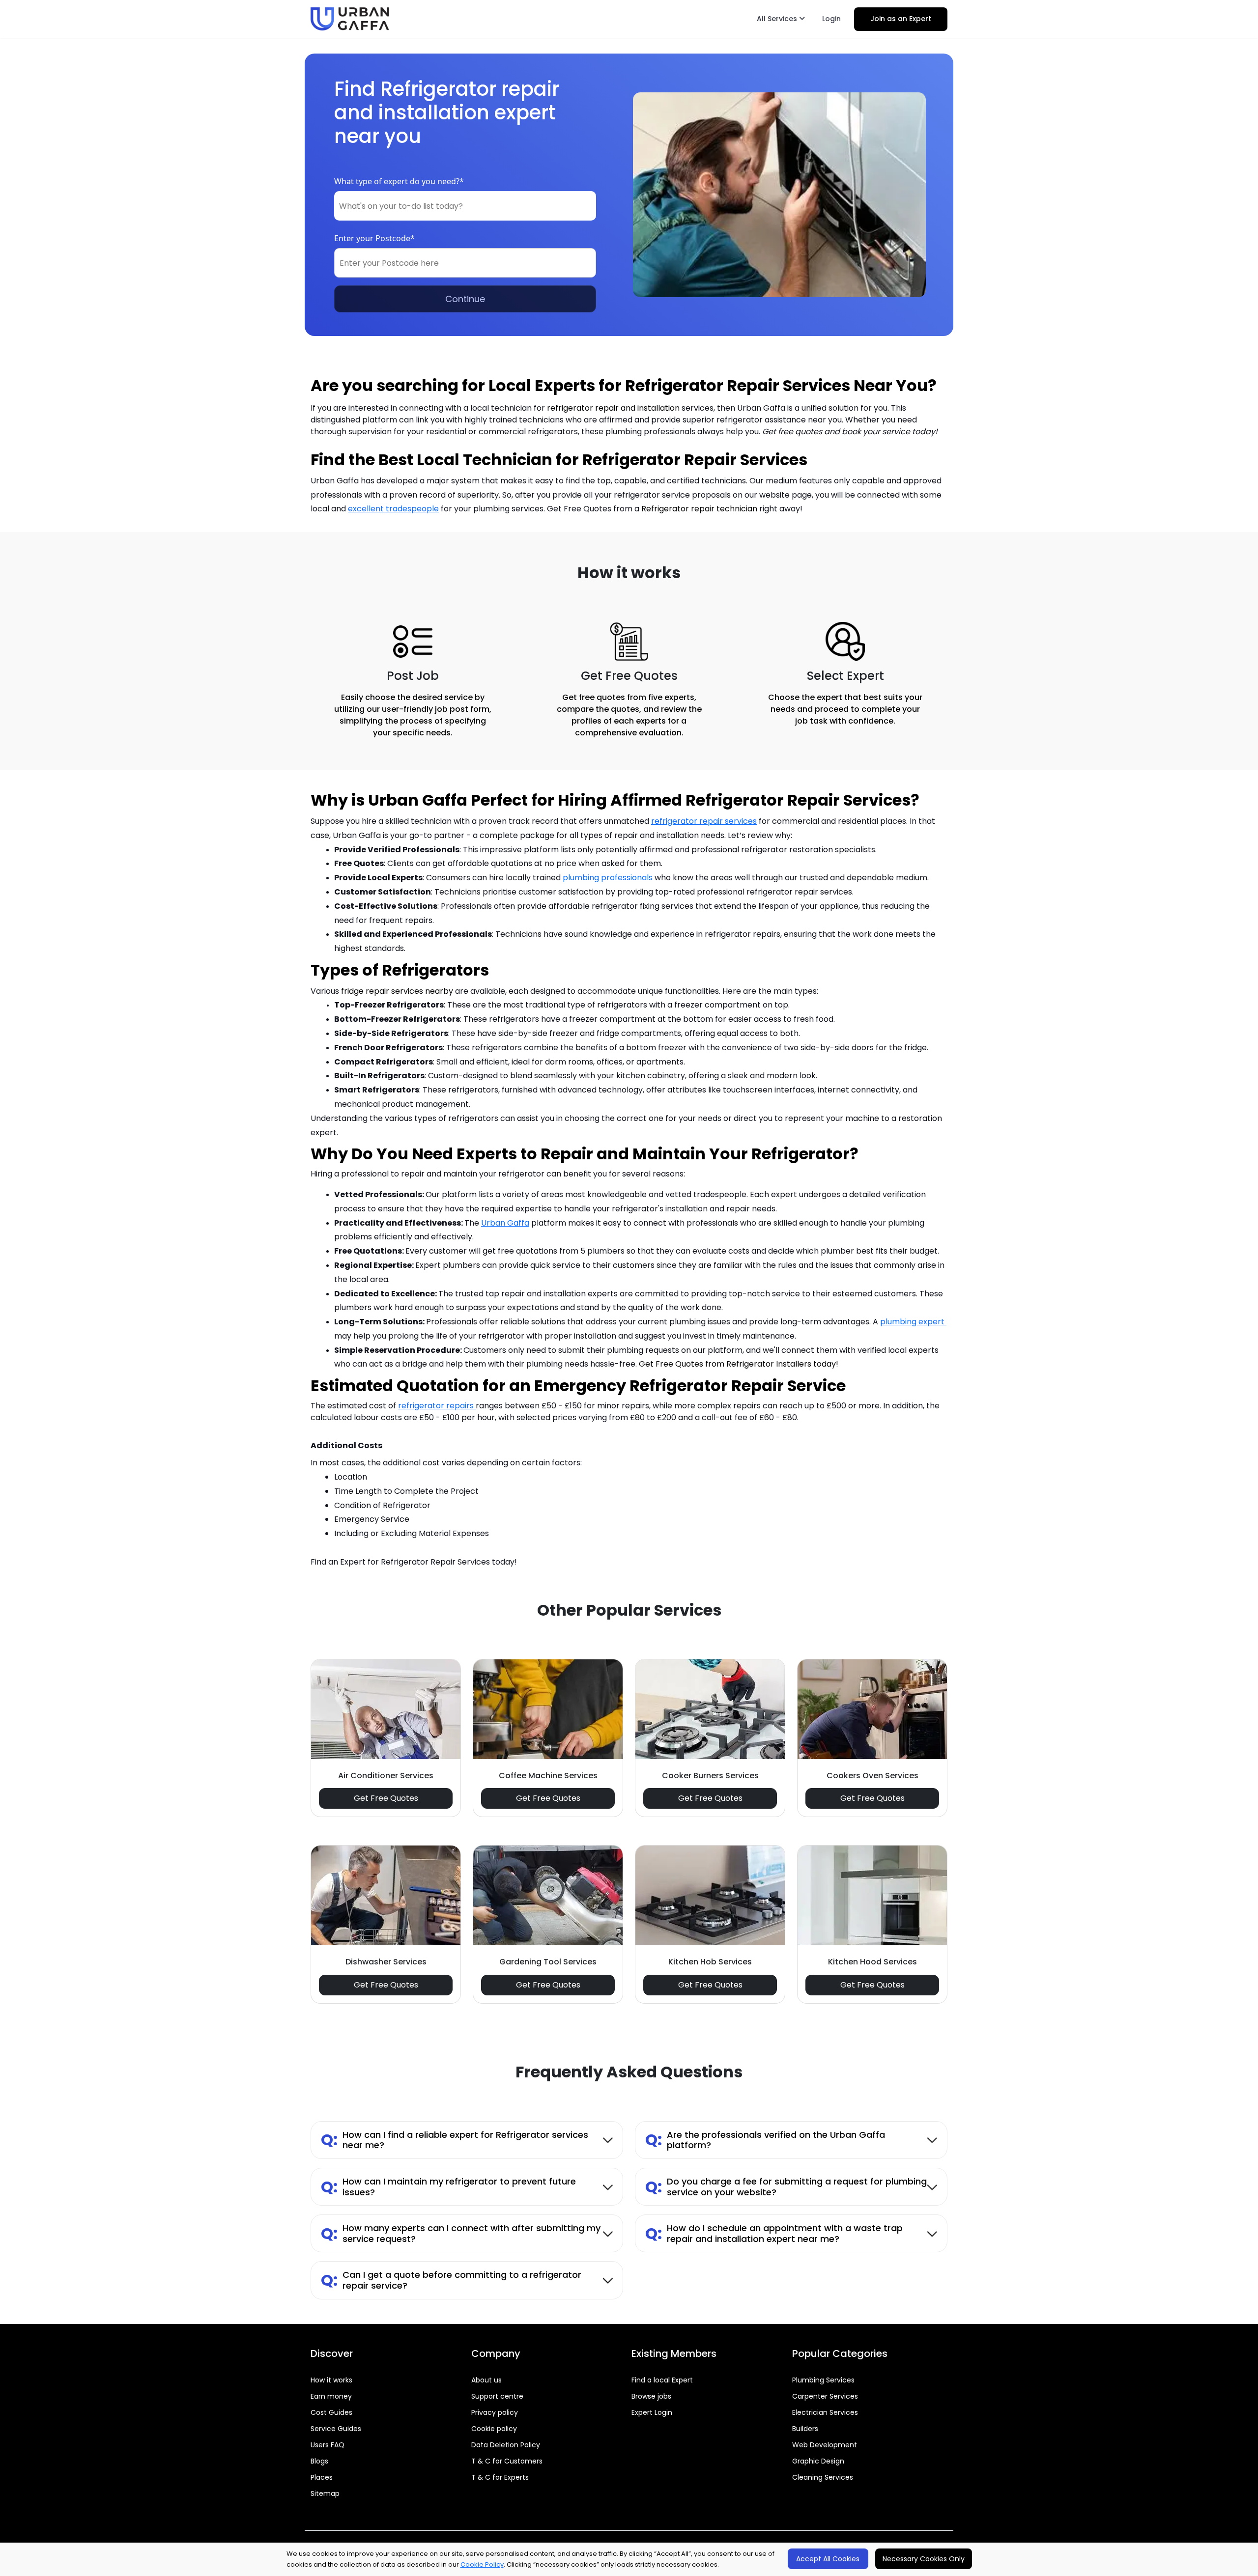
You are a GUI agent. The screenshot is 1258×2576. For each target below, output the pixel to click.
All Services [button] (778, 19)
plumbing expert (913, 1322)
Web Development (825, 2445)
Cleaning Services (823, 2477)
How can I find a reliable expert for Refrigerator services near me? (455, 2140)
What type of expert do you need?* (399, 181)
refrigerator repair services (704, 821)
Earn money (331, 2396)
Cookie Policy (482, 2564)
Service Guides (336, 2429)
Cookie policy (494, 2429)
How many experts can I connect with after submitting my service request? (461, 2233)
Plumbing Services (823, 2380)
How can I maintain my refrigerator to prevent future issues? (448, 2187)
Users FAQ (328, 2445)
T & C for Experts (500, 2477)
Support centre (497, 2396)
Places (322, 2477)
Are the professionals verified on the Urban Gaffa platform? (765, 2140)
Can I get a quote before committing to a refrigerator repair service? (451, 2280)
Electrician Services (825, 2412)
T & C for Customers (507, 2461)
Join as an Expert (901, 19)
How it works (331, 2380)
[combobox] (465, 206)
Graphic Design (818, 2461)
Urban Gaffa (505, 1223)
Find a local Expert (662, 2380)
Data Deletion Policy (506, 2445)
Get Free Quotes (386, 1798)
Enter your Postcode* (374, 238)
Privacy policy (495, 2412)
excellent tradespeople (393, 509)
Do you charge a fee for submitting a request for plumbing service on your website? (786, 2187)
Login (831, 19)
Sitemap (325, 2493)
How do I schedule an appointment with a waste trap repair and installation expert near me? (774, 2233)
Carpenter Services (825, 2396)
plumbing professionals (607, 878)
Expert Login (652, 2412)
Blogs (319, 2461)
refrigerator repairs (437, 1406)
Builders (805, 2429)
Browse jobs (651, 2396)
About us (486, 2380)
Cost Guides (331, 2412)
